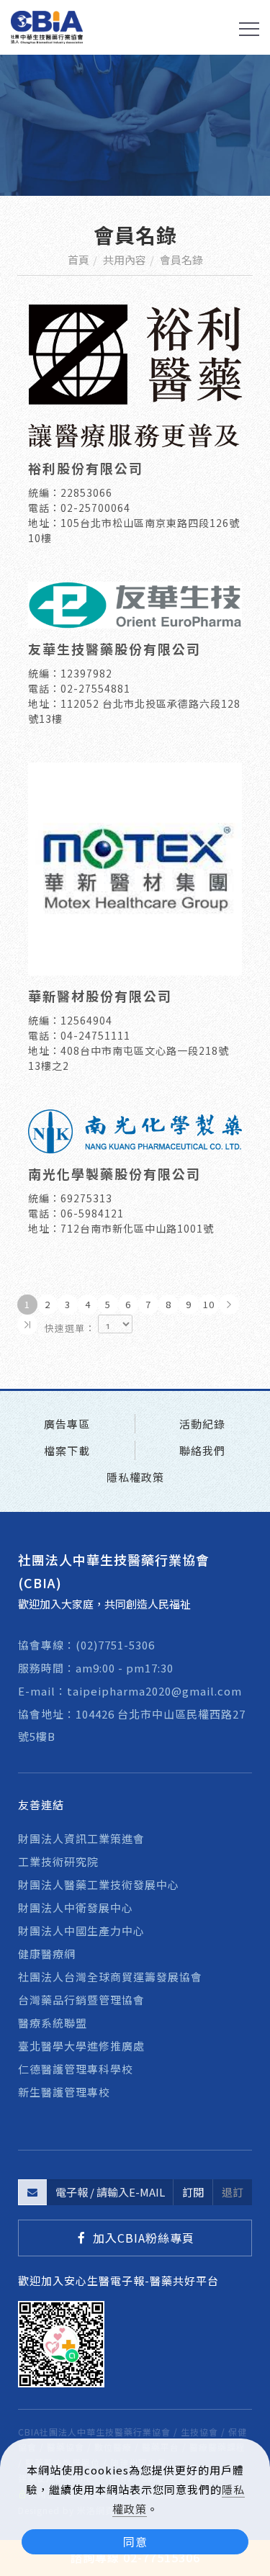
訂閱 (193, 2192)
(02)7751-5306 (115, 1645)
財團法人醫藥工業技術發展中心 (99, 1884)
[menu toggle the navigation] (249, 30)
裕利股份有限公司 (86, 468)
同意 (135, 2541)
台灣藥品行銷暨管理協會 (81, 2000)
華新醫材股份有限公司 (100, 996)
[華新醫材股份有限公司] (135, 867)
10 (209, 1304)
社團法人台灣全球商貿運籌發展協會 (110, 1977)
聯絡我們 (202, 1450)
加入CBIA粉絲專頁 (144, 2238)
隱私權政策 (135, 1477)
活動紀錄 (202, 1424)
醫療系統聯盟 (53, 2023)
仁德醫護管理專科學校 (76, 2069)
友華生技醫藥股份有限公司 (114, 649)
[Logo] (47, 26)
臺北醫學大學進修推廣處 (81, 2046)
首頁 (78, 260)
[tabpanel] (135, 125)
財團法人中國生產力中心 (81, 1931)
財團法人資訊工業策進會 (81, 1838)
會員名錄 (181, 260)
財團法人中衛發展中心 (76, 1908)
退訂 (233, 2192)
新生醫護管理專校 (64, 2092)
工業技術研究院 (58, 1861)
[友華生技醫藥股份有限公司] (135, 603)
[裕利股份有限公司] (135, 374)
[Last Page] (27, 1325)
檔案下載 (67, 1450)
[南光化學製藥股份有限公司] (135, 1129)
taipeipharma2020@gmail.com (154, 1691)
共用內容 (125, 260)
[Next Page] (229, 1305)
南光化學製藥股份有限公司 (114, 1174)
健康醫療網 (47, 1954)
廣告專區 (67, 1424)
